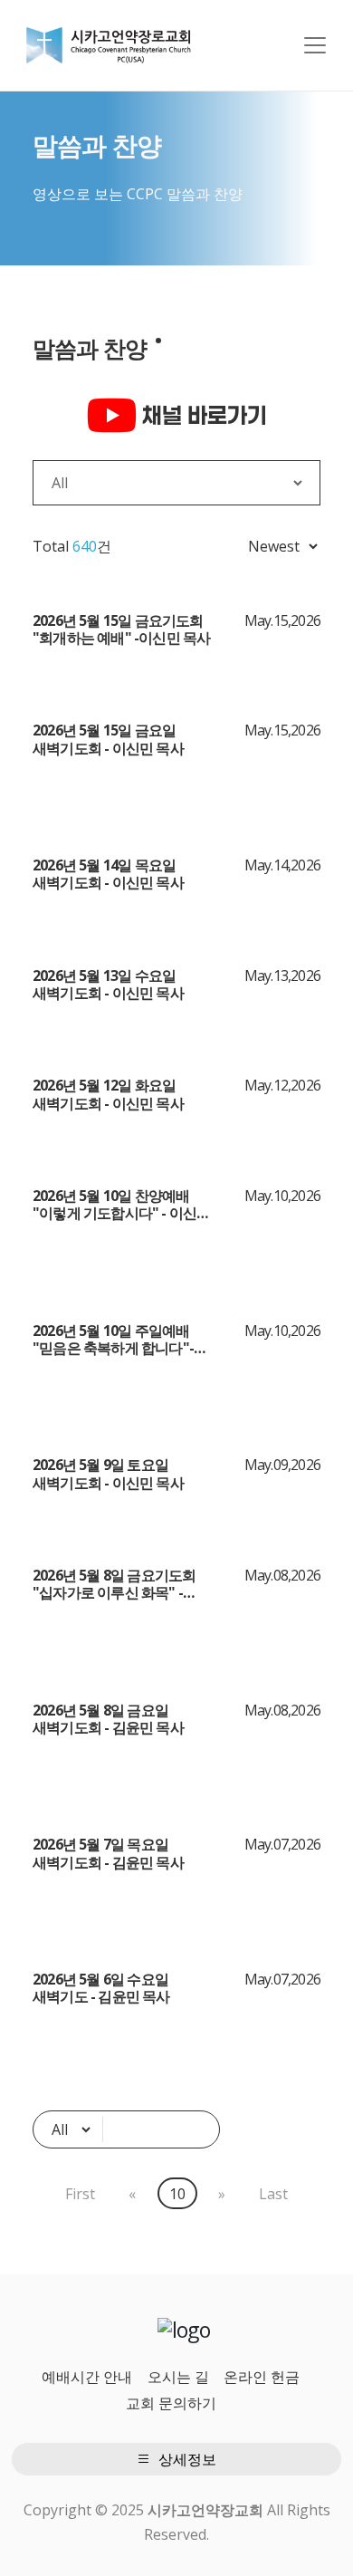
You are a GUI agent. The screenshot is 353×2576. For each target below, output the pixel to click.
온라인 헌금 (262, 2377)
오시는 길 (178, 2377)
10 (177, 2194)
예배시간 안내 (87, 2377)
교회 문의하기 (171, 2403)
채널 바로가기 (202, 415)
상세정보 (186, 2459)
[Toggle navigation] (315, 45)
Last (273, 2194)
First (80, 2194)
